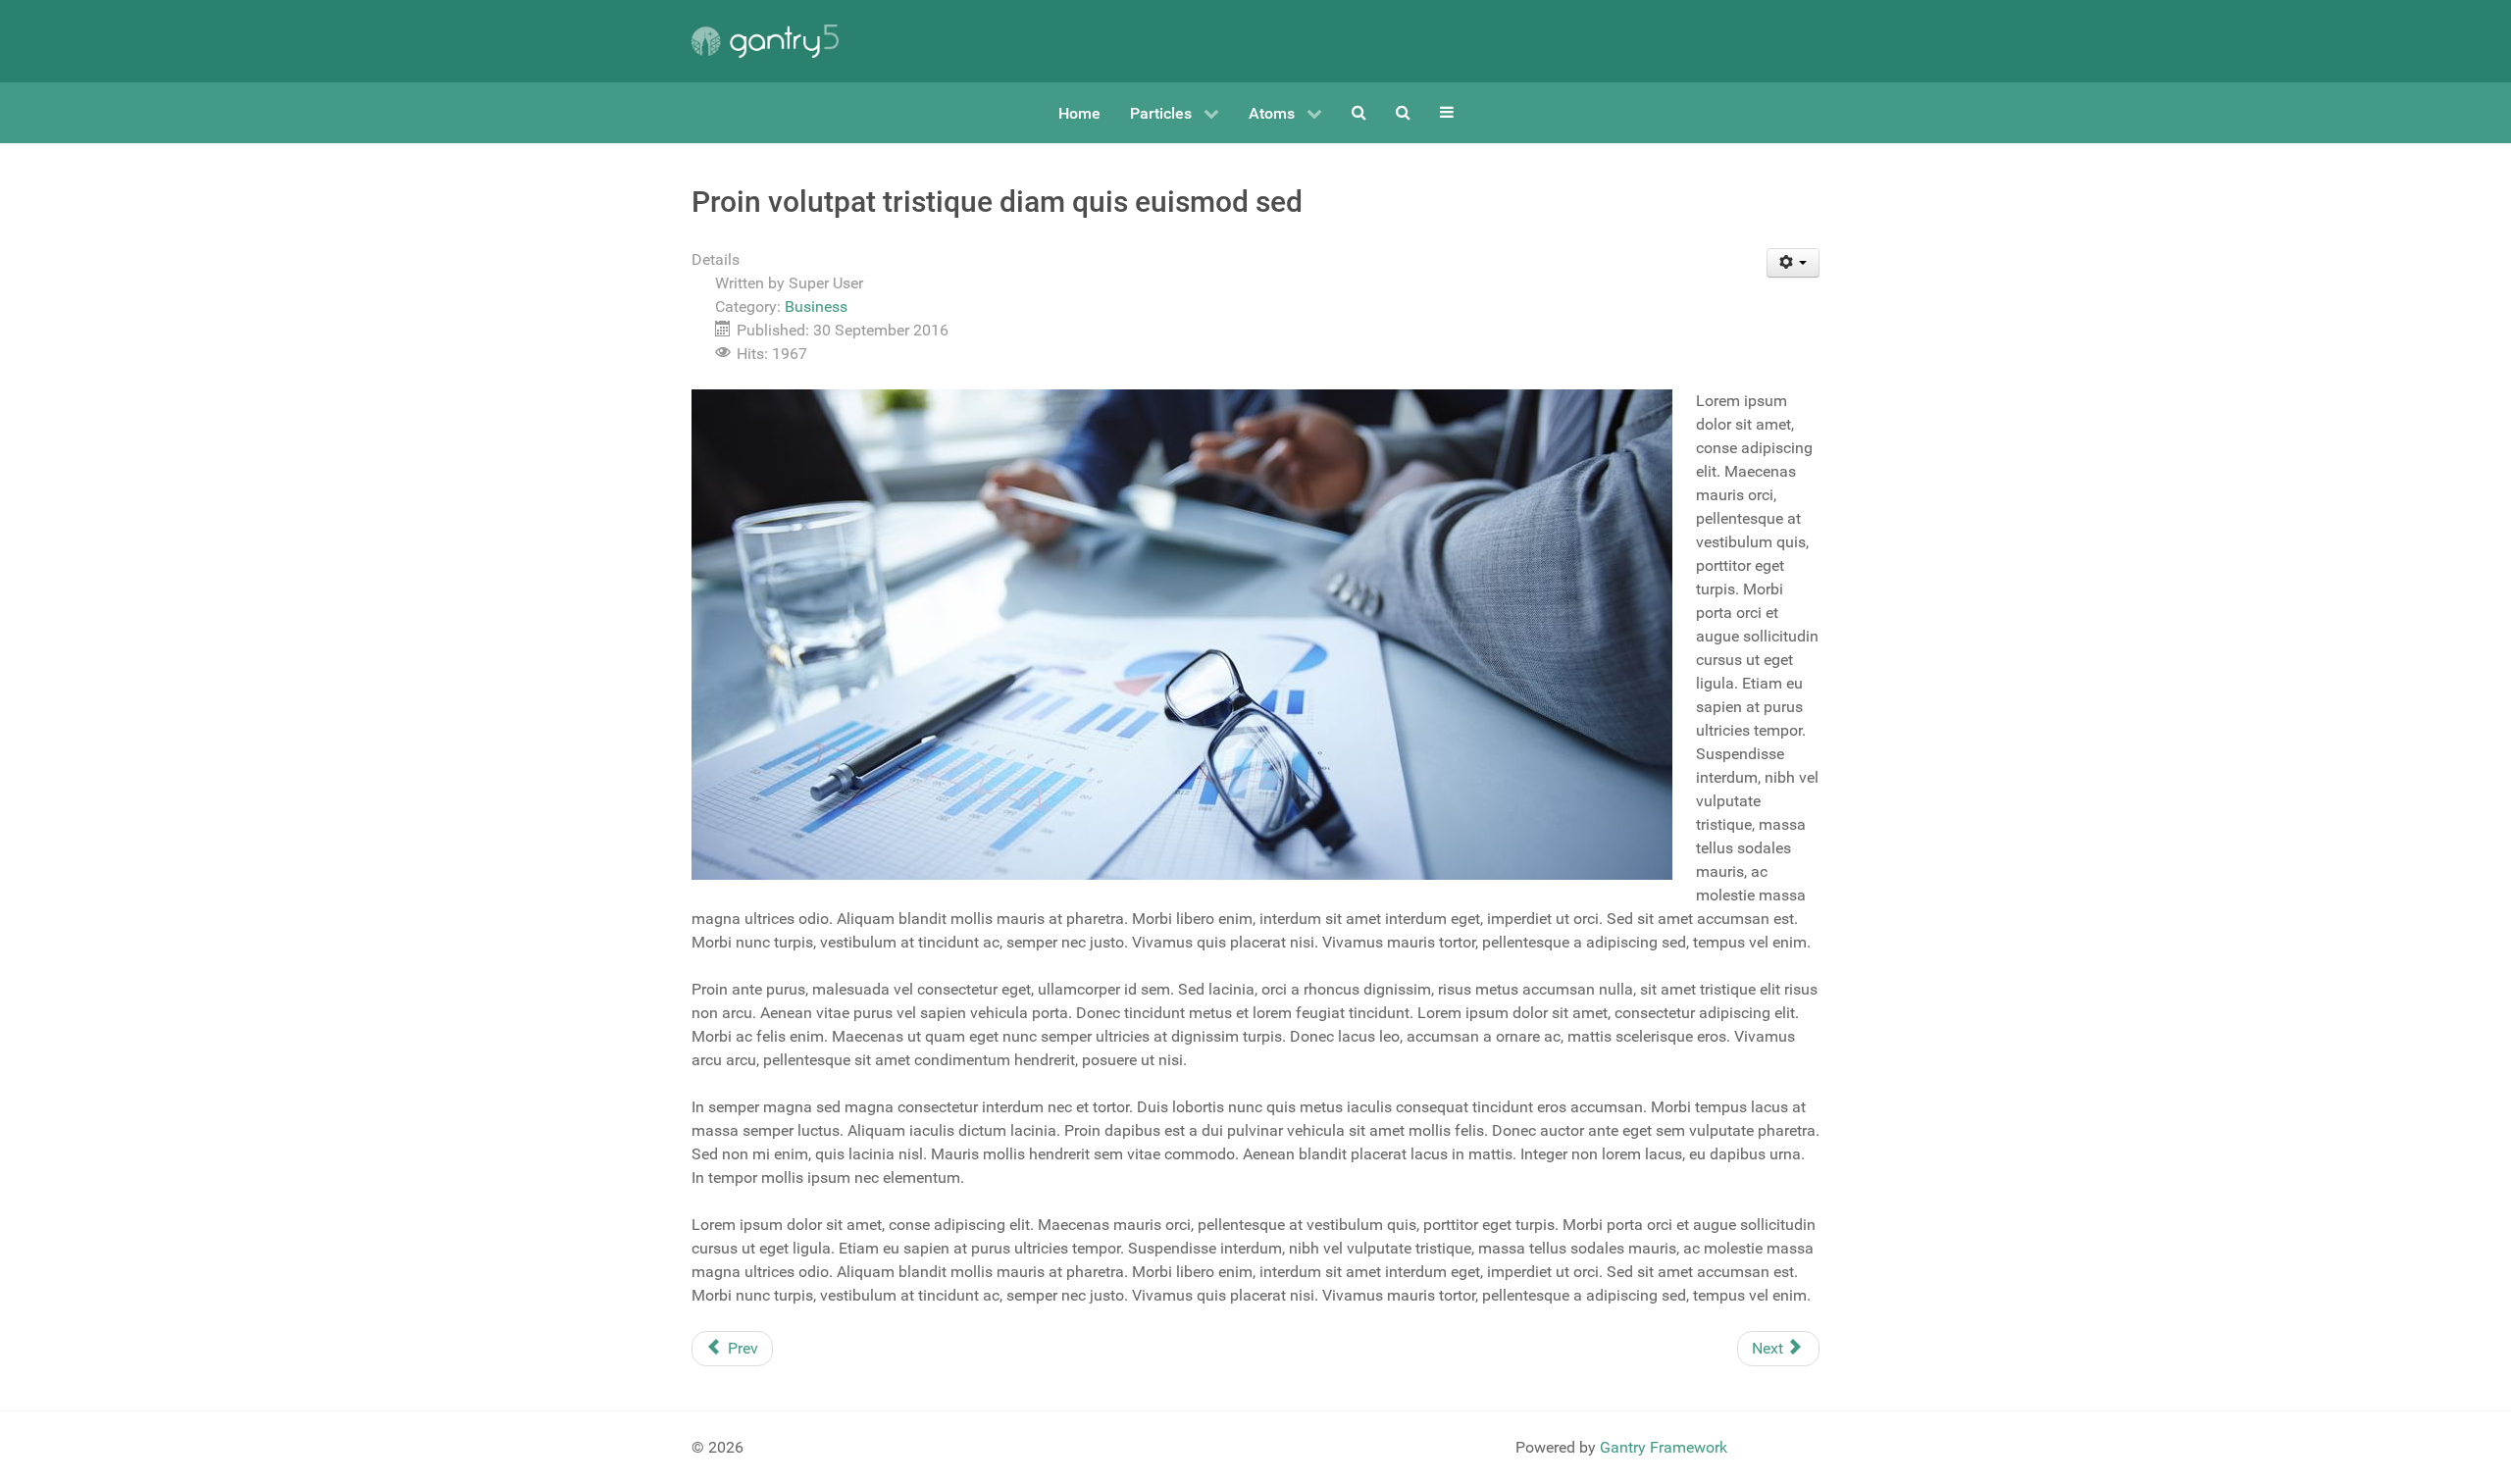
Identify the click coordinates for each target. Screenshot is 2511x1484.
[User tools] (1794, 263)
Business (816, 307)
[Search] (1359, 112)
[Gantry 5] (765, 41)
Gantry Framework (1664, 1447)
